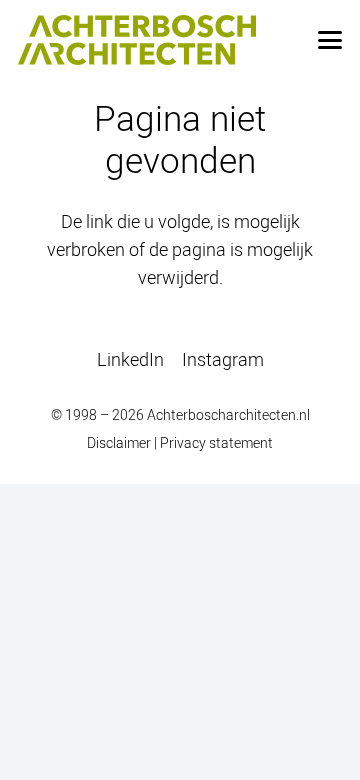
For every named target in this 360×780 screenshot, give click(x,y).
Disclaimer (119, 442)
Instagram (223, 359)
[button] (330, 40)
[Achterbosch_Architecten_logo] (137, 40)
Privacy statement (216, 442)
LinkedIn (130, 359)
